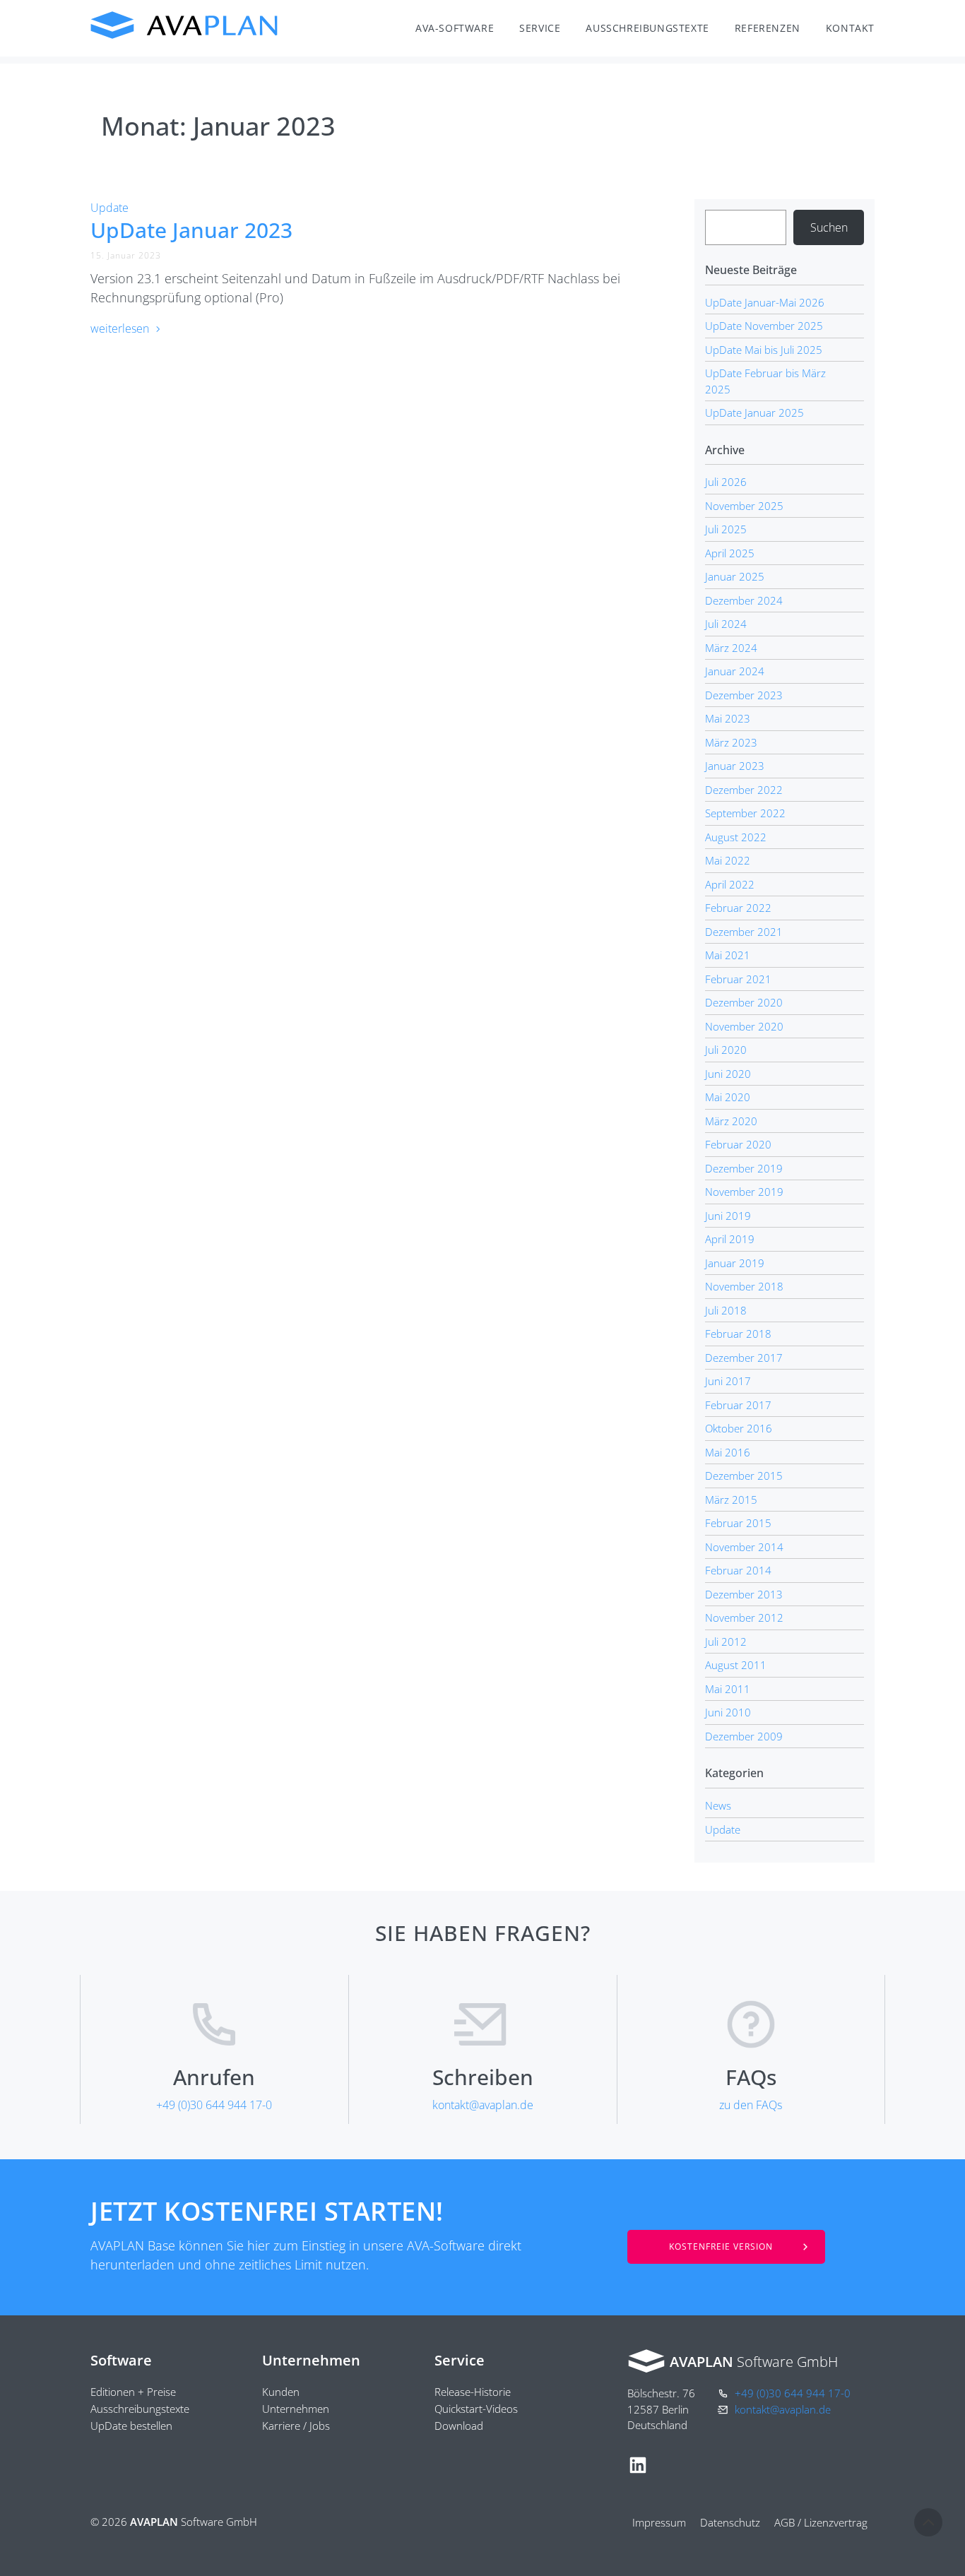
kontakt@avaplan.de (483, 2105)
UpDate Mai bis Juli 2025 (764, 350)
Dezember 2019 (744, 1168)
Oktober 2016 (739, 1428)
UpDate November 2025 (764, 326)
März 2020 (731, 1121)
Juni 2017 (728, 1381)
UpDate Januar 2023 (191, 230)
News (718, 1805)
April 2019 (730, 1239)
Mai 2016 (728, 1452)
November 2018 (744, 1286)
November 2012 (744, 1618)
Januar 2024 (735, 671)
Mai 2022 (728, 860)
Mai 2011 (728, 1689)
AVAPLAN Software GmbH (185, 25)
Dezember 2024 (744, 600)
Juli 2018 (726, 1310)
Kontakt (850, 28)
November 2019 (744, 1192)
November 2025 (744, 506)
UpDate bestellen (131, 2426)
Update (109, 208)
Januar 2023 (735, 766)
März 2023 (731, 742)
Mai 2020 (728, 1097)
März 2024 (731, 648)
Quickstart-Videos (476, 2409)
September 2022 (745, 813)
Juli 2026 (726, 482)
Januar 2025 (735, 576)
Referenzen (768, 28)
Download (459, 2426)
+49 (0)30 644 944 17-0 (214, 2105)
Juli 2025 (726, 529)
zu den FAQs (751, 2105)
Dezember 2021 (744, 932)
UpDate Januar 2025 (754, 412)
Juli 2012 (726, 1642)
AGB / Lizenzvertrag (821, 2522)
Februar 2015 (738, 1523)
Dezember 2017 (744, 1358)
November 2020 (744, 1026)
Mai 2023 (728, 718)
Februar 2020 (738, 1144)
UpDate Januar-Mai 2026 (765, 302)
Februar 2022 (738, 908)
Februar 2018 (738, 1334)
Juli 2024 (726, 624)
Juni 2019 (728, 1216)
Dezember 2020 (744, 1002)
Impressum (659, 2522)
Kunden (281, 2392)
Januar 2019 (735, 1263)
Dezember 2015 (744, 1476)
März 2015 (731, 1500)
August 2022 (736, 837)
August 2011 (736, 1665)
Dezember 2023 (744, 695)
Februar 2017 (738, 1405)
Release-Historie (473, 2392)
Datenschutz (730, 2522)
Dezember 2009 (744, 1736)
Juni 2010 (728, 1712)
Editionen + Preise (133, 2392)
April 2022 (730, 884)
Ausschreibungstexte (647, 28)
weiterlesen (121, 328)
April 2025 (730, 553)
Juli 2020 (726, 1050)
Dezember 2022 (744, 790)
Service (540, 28)
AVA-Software (455, 28)
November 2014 (744, 1547)
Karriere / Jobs (296, 2426)
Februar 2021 (738, 979)
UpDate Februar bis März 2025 (765, 381)
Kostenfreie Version (721, 2246)
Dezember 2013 (744, 1594)
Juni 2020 (728, 1074)
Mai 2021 (728, 955)
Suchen (829, 227)
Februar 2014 (738, 1570)
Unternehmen (296, 2409)
